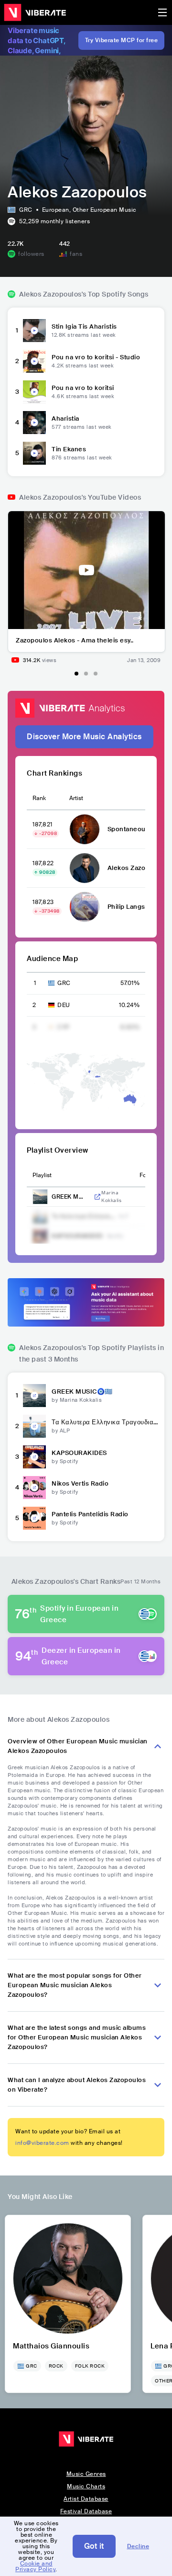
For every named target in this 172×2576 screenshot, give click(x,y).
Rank (39, 798)
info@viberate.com (42, 2143)
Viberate (35, 12)
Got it (94, 2546)
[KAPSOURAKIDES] (34, 1457)
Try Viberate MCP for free (122, 40)
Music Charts (86, 2486)
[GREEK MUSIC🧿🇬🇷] (34, 1396)
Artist (76, 798)
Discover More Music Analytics (84, 737)
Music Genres (86, 2474)
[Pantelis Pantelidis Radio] (34, 1518)
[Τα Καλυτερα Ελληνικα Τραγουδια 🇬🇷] (34, 1426)
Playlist (42, 1175)
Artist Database (86, 2499)
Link (97, 1197)
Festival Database (86, 2511)
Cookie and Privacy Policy (35, 2566)
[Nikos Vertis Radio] (34, 1488)
